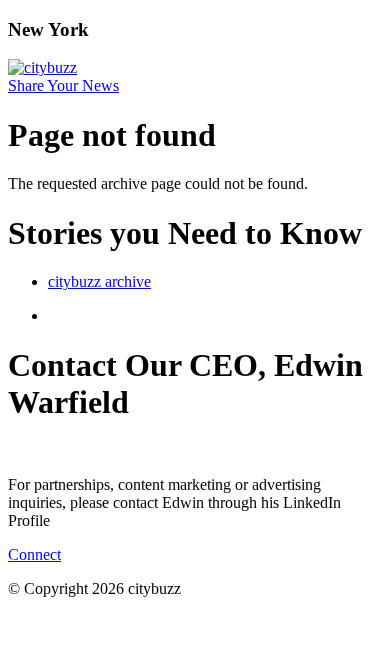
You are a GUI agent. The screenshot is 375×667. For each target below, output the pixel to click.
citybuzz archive (99, 281)
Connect (34, 554)
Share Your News (63, 85)
